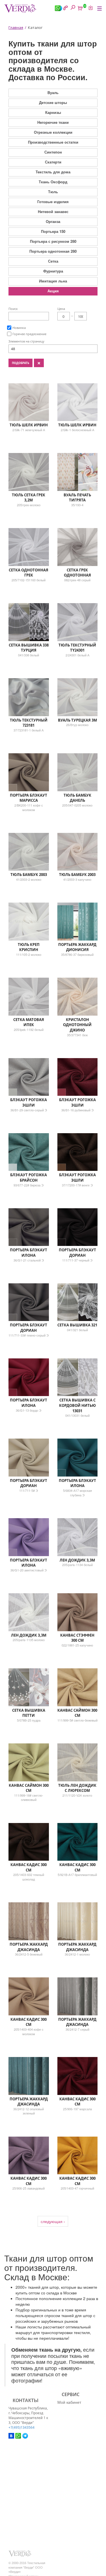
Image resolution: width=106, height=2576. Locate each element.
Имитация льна (53, 281)
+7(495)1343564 (21, 2427)
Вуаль (53, 92)
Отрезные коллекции (53, 132)
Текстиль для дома (53, 172)
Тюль (53, 192)
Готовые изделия (53, 202)
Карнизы (53, 112)
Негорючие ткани (53, 122)
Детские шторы (53, 102)
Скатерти (53, 162)
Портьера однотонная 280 (53, 251)
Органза (53, 221)
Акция (53, 291)
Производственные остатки (53, 142)
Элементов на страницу (26, 341)
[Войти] (90, 8)
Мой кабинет (69, 2402)
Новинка (19, 328)
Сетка (53, 261)
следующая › (53, 2221)
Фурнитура (53, 271)
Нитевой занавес (53, 211)
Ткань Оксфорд (53, 182)
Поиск (13, 309)
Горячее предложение (29, 334)
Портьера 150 (53, 231)
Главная (16, 27)
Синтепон (53, 152)
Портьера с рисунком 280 (53, 241)
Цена (61, 309)
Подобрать (20, 363)
